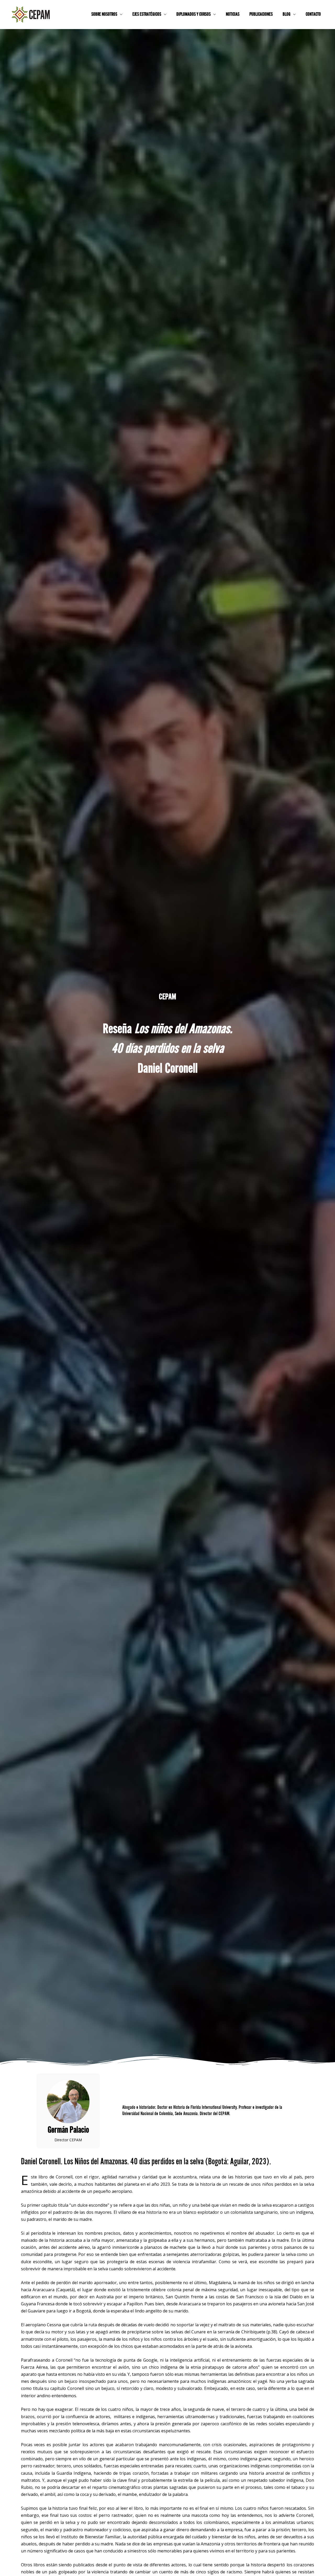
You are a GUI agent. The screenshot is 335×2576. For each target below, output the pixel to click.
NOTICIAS (233, 15)
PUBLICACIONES (261, 15)
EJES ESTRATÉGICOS (147, 15)
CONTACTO (313, 15)
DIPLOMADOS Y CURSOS (194, 15)
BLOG (287, 15)
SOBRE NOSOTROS (104, 15)
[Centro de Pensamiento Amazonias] (31, 14)
